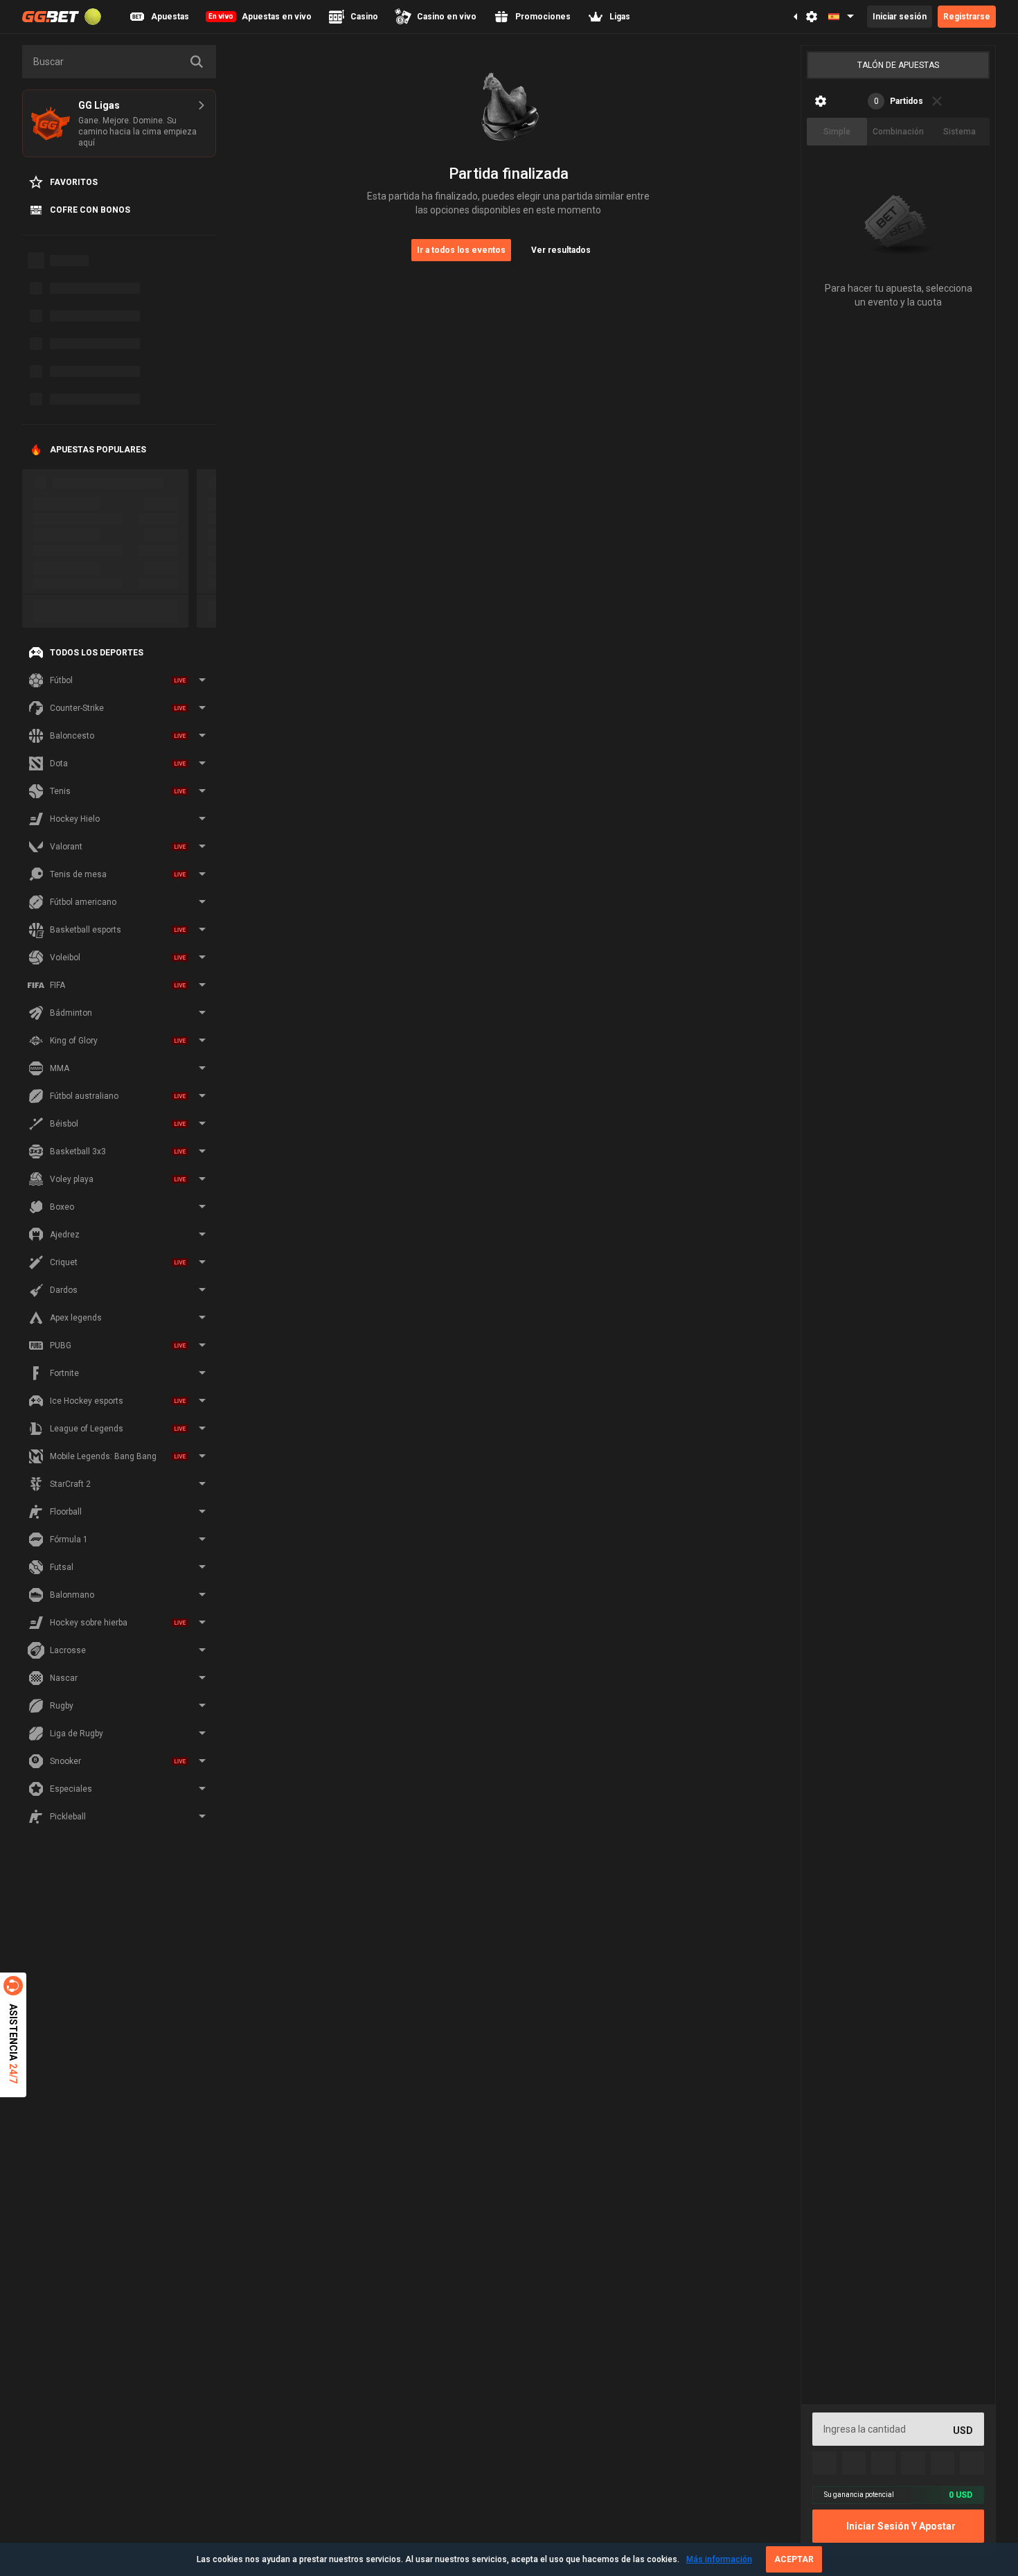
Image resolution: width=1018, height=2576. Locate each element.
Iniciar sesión (900, 17)
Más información (719, 2559)
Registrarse (967, 17)
